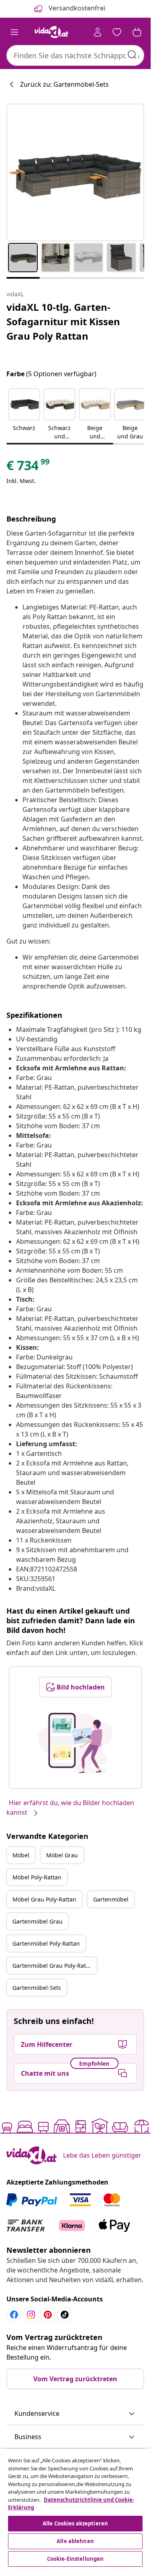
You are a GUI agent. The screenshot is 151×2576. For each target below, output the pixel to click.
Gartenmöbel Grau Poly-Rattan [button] (54, 1966)
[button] (24, 415)
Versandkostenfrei (76, 8)
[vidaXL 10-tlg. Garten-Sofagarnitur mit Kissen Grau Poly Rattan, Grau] (75, 172)
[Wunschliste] (117, 32)
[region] (75, 2509)
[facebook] (14, 2315)
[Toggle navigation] (14, 32)
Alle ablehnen (75, 2541)
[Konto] (98, 32)
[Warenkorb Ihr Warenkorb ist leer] (137, 32)
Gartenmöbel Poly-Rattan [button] (46, 1943)
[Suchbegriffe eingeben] (132, 55)
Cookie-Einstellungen (75, 2559)
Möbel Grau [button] (62, 1855)
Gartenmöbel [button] (111, 1899)
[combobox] (75, 55)
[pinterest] (48, 2315)
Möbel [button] (21, 1855)
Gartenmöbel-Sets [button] (37, 1988)
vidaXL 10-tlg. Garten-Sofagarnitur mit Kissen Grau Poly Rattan (63, 321)
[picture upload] (75, 1743)
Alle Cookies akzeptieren (75, 2523)
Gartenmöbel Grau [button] (38, 1921)
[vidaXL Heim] (51, 32)
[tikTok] (65, 2315)
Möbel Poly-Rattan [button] (37, 1877)
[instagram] (31, 2315)
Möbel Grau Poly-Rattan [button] (44, 1899)
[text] (29, 467)
